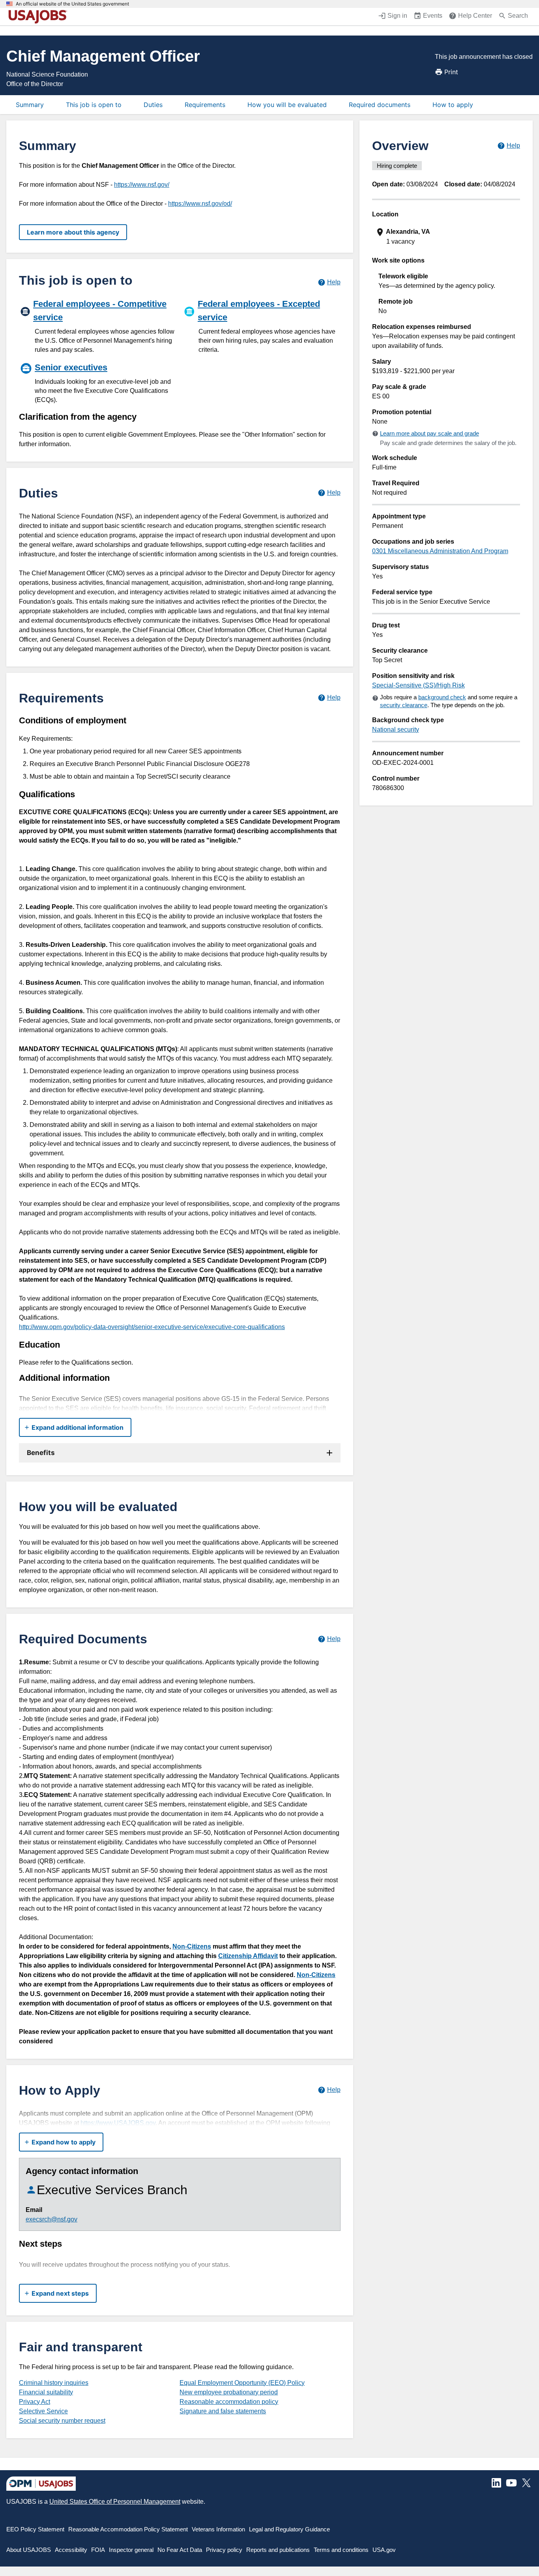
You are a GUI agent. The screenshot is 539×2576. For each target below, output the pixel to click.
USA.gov (384, 2550)
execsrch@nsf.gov (51, 2219)
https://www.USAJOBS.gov (118, 2123)
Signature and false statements (223, 2411)
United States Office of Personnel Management (115, 2502)
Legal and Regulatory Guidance (289, 2529)
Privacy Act (35, 2402)
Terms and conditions (341, 2550)
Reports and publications (278, 2550)
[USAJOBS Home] (39, 17)
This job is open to (94, 105)
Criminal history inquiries (54, 2383)
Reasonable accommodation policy (229, 2402)
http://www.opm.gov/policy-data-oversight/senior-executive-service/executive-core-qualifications (152, 1327)
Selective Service (43, 2411)
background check (442, 697)
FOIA (98, 2550)
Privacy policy (224, 2550)
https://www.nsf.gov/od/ (200, 204)
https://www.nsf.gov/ (142, 185)
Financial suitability (46, 2392)
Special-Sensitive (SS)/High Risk (418, 685)
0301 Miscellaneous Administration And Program (440, 551)
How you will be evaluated (287, 105)
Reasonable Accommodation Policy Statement (128, 2529)
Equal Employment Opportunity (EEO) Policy (242, 2383)
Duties (153, 105)
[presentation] (447, 237)
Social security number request (62, 2421)
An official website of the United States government (72, 4)
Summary (30, 105)
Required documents (380, 105)
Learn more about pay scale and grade (430, 433)
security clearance (404, 705)
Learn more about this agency (73, 232)
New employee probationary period (229, 2392)
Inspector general (131, 2550)
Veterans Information (218, 2529)
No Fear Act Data (180, 2550)
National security (396, 729)
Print (451, 72)
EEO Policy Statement (35, 2529)
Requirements (205, 105)
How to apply (453, 105)
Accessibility (71, 2550)
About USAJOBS (29, 2550)
